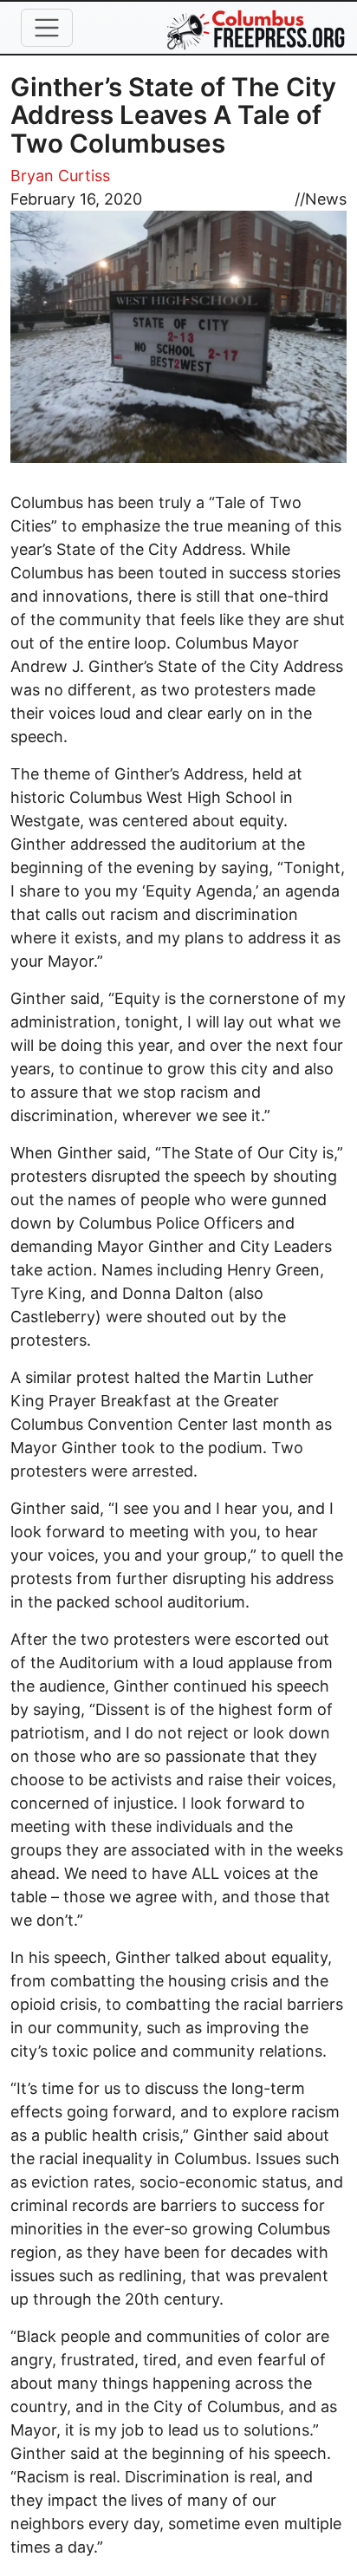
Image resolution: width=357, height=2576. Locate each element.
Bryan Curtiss (60, 176)
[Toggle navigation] (47, 28)
